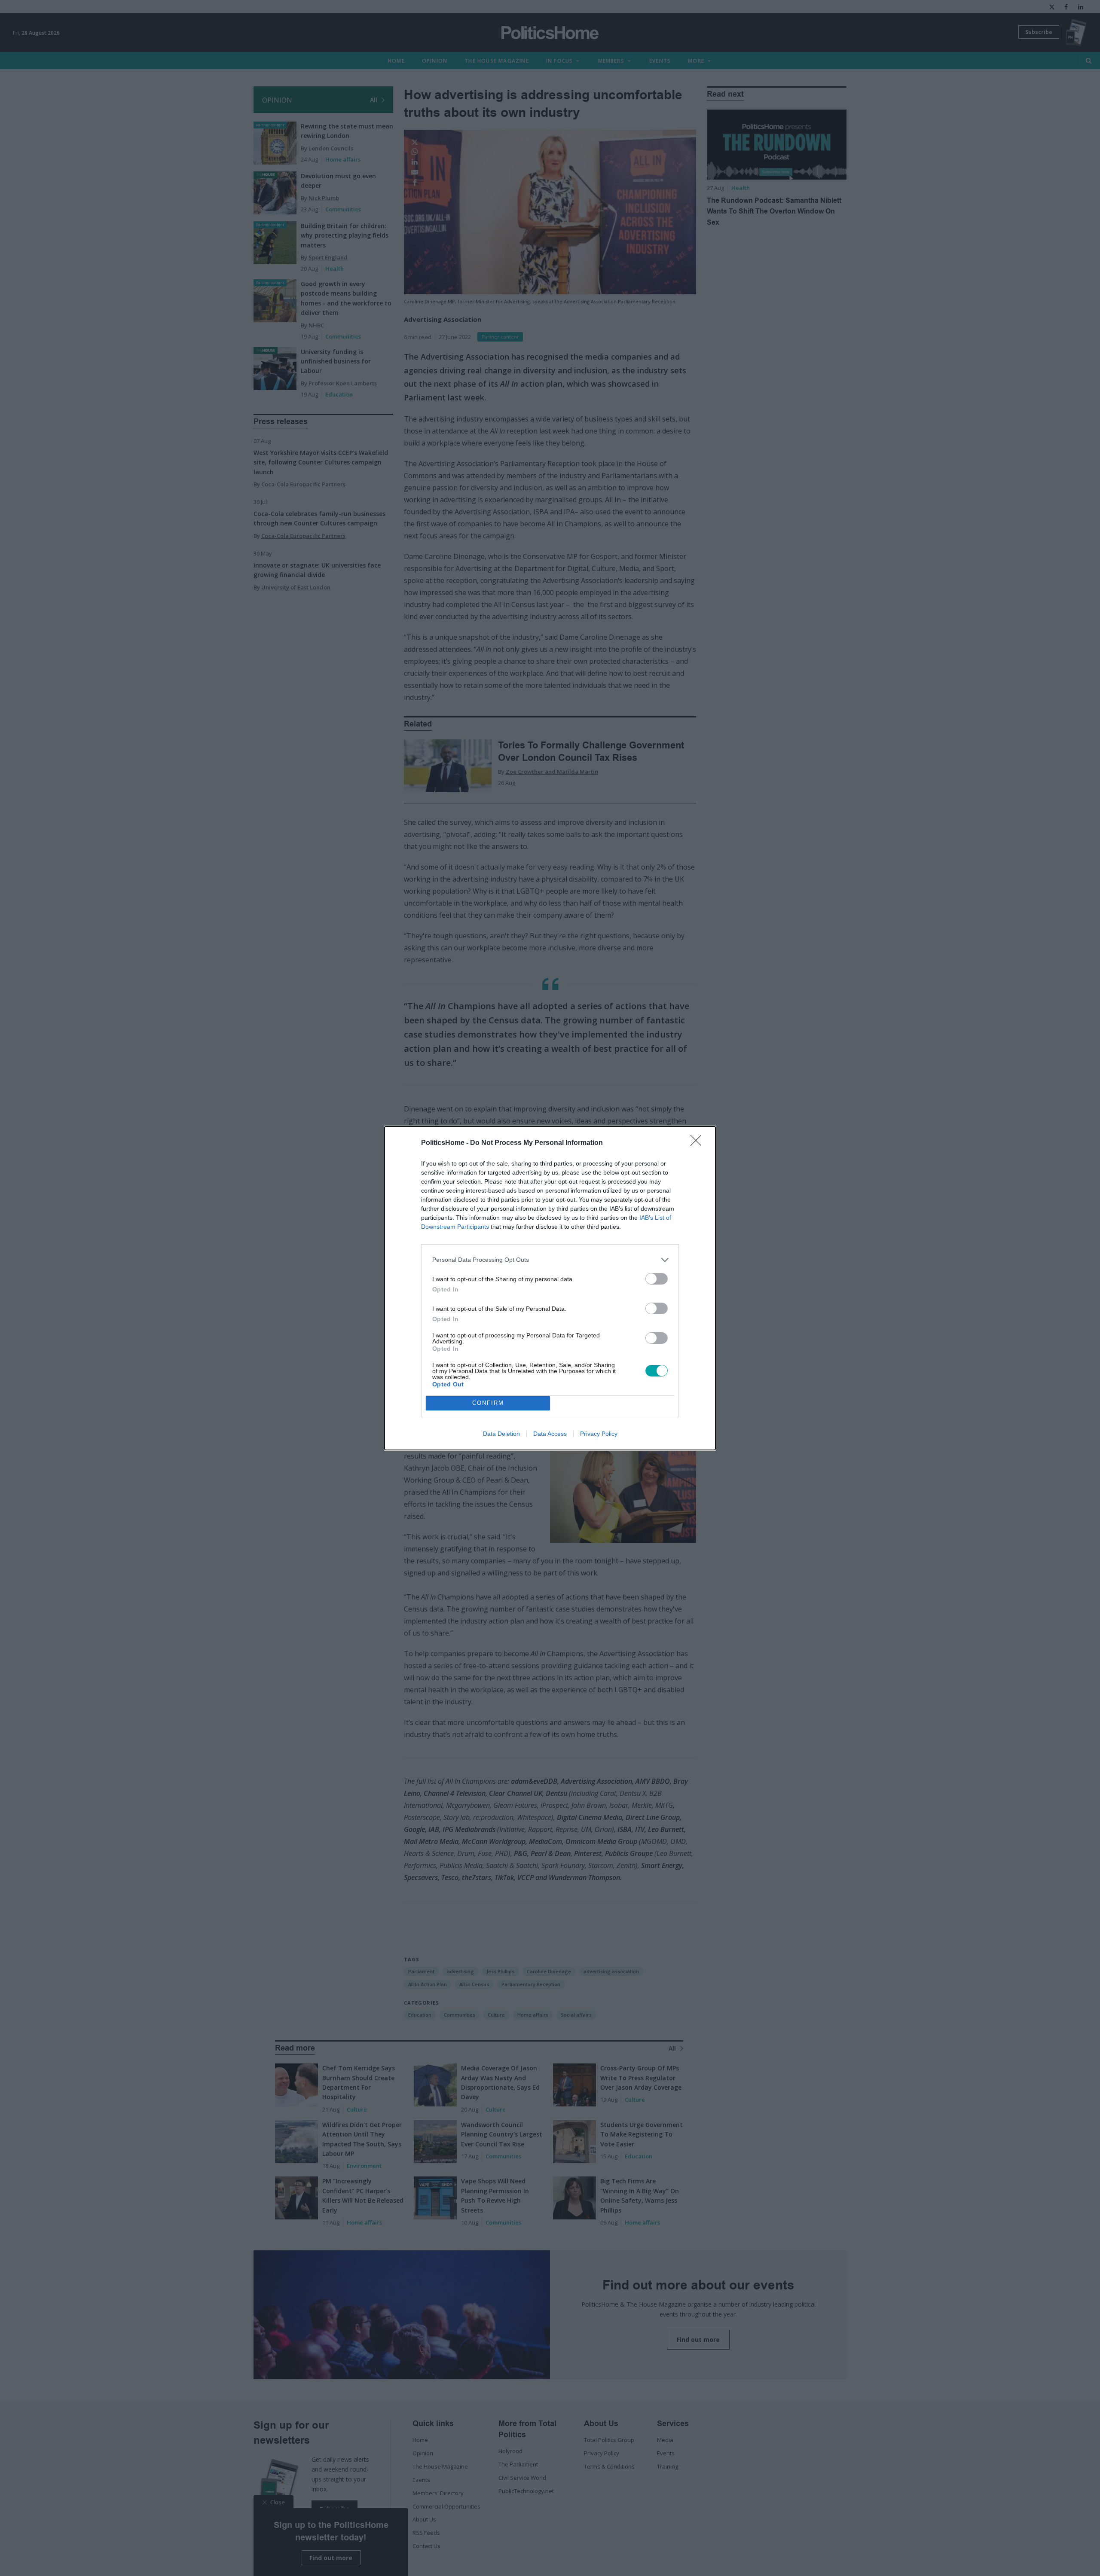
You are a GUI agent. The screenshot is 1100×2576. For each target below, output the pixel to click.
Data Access (550, 1434)
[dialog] (550, 1288)
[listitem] (550, 1260)
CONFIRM (488, 1403)
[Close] (699, 1143)
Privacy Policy (599, 1434)
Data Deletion (501, 1434)
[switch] (657, 1279)
